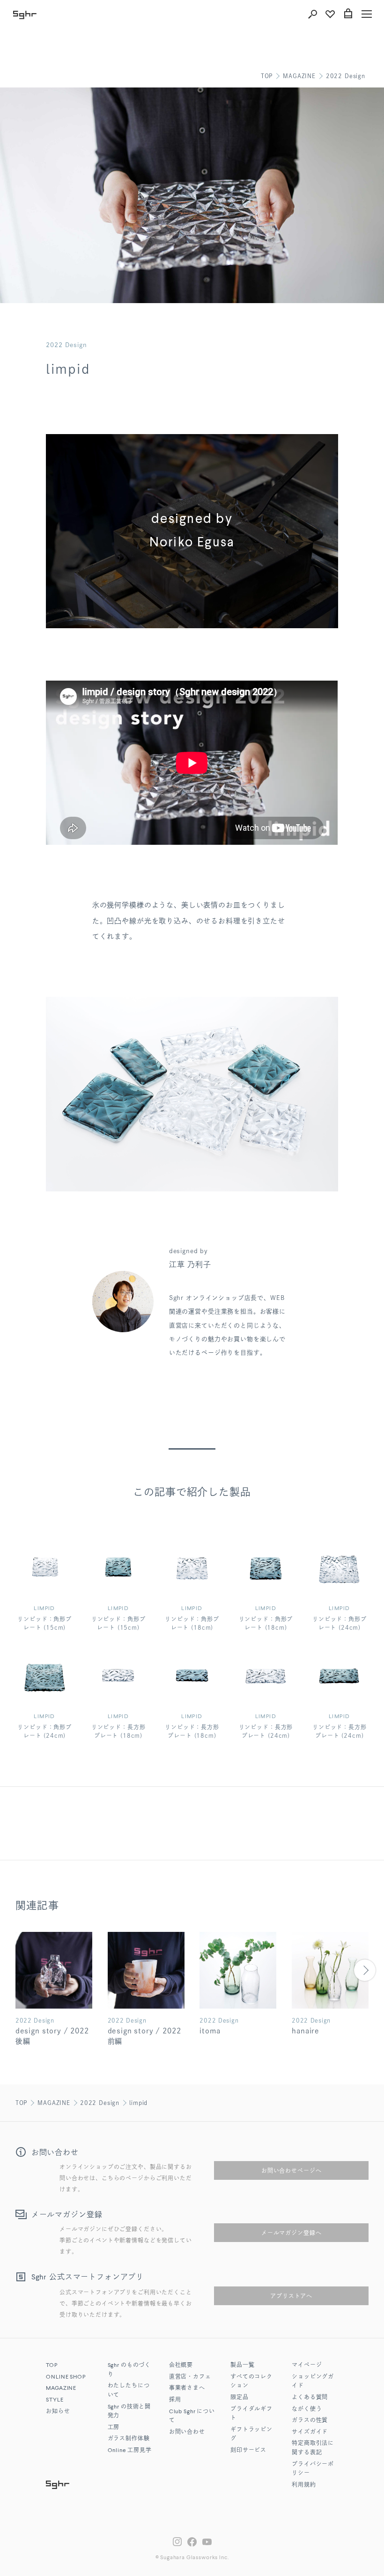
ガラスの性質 (310, 2421)
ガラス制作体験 (129, 2439)
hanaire (306, 2031)
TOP (267, 76)
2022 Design (346, 76)
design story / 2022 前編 (144, 2036)
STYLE (55, 2400)
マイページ (307, 2366)
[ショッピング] (348, 14)
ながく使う (307, 2409)
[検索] (312, 14)
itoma (210, 2031)
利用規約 (304, 2485)
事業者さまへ (187, 2388)
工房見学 (130, 2451)
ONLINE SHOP (66, 2377)
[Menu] (367, 14)
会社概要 (181, 2366)
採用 (175, 2400)
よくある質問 (310, 2398)
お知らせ (58, 2412)
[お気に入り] (330, 14)
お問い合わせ (187, 2432)
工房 (114, 2428)
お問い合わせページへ (291, 2170)
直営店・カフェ (190, 2377)
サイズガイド (310, 2432)
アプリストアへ (291, 2296)
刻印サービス (248, 2451)
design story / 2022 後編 (52, 2036)
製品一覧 (242, 2366)
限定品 (240, 2398)
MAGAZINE (299, 76)
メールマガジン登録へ (291, 2233)
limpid (138, 2103)
